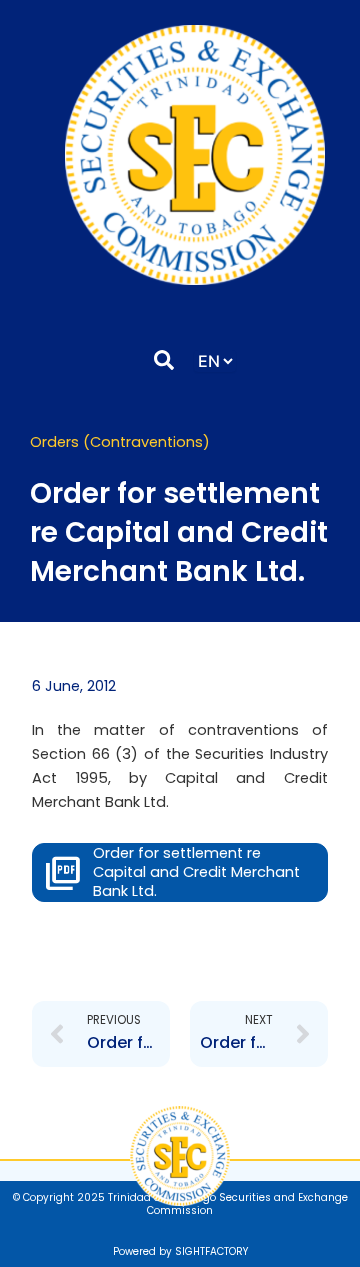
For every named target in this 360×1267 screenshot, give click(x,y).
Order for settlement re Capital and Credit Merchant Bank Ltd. (196, 872)
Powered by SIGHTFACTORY (180, 1251)
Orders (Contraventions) (120, 442)
